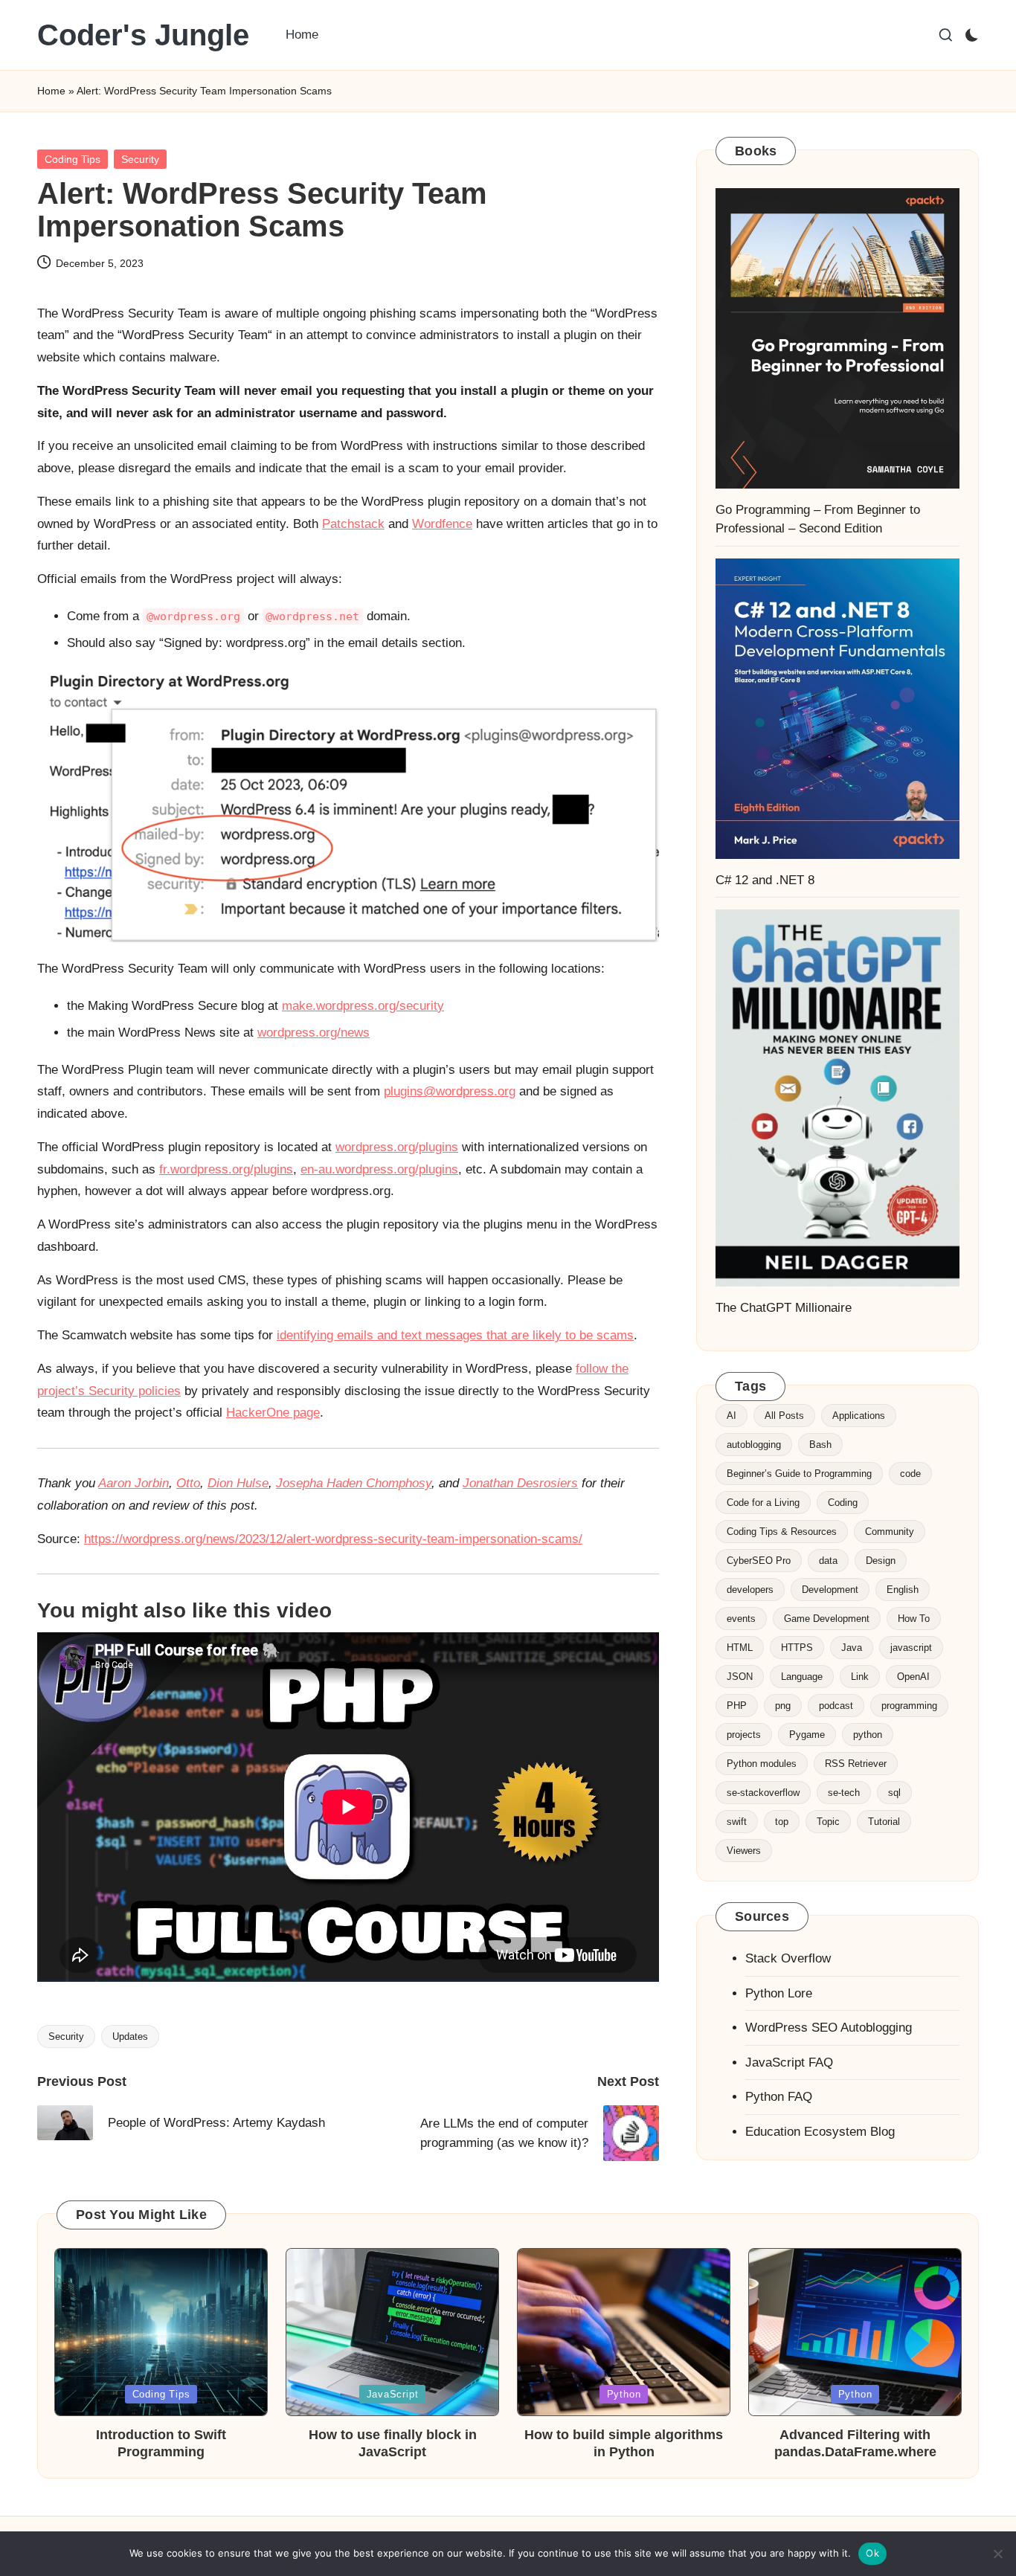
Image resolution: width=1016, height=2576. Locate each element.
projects (744, 1735)
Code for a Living (763, 1503)
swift (737, 1822)
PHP (737, 1706)
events (741, 1619)
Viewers (744, 1851)
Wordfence (442, 524)
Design (881, 1561)
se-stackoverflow (763, 1793)
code (910, 1474)
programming (909, 1706)
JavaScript (393, 2394)
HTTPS (797, 1648)
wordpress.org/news (314, 1033)
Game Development (827, 1619)
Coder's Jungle (143, 35)
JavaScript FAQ (789, 2063)
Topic (828, 1822)
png (783, 1706)
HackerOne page (273, 1413)
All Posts (784, 1416)
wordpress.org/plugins (397, 1147)
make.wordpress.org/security (363, 1006)
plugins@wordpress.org (450, 1091)
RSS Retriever (856, 1764)
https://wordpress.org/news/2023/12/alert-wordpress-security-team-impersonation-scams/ (333, 1539)
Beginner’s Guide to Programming (799, 1474)
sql (894, 1793)
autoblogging (754, 1445)
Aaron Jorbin (134, 1483)
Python (624, 2394)
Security (140, 159)
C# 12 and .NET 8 (765, 880)
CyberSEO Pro (759, 1561)
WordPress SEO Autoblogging (829, 2028)
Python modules (762, 1764)
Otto (188, 1483)
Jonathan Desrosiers (520, 1483)
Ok (872, 2553)
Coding (843, 1503)
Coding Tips (73, 159)
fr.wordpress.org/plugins (226, 1169)
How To (914, 1619)
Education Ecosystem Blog (820, 2132)
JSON (740, 1677)
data (828, 1561)
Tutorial (884, 1822)
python (868, 1735)
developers (750, 1590)
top (782, 1822)
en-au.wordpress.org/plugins (379, 1169)
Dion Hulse (238, 1483)
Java (852, 1648)
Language (802, 1677)
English (903, 1590)
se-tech (844, 1793)
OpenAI (913, 1677)
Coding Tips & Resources (782, 1532)
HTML (740, 1648)
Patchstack (353, 524)
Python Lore (779, 1993)
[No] (997, 2554)
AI (732, 1416)
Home (51, 91)
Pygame (807, 1735)
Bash (820, 1445)
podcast (836, 1706)
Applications (859, 1416)
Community (890, 1532)
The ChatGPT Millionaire (784, 1308)
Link (860, 1677)
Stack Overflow (788, 1958)
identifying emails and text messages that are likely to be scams (455, 1335)
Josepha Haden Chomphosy (354, 1483)
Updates (130, 2036)
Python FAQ (779, 2097)
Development (830, 1590)
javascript (911, 1648)
